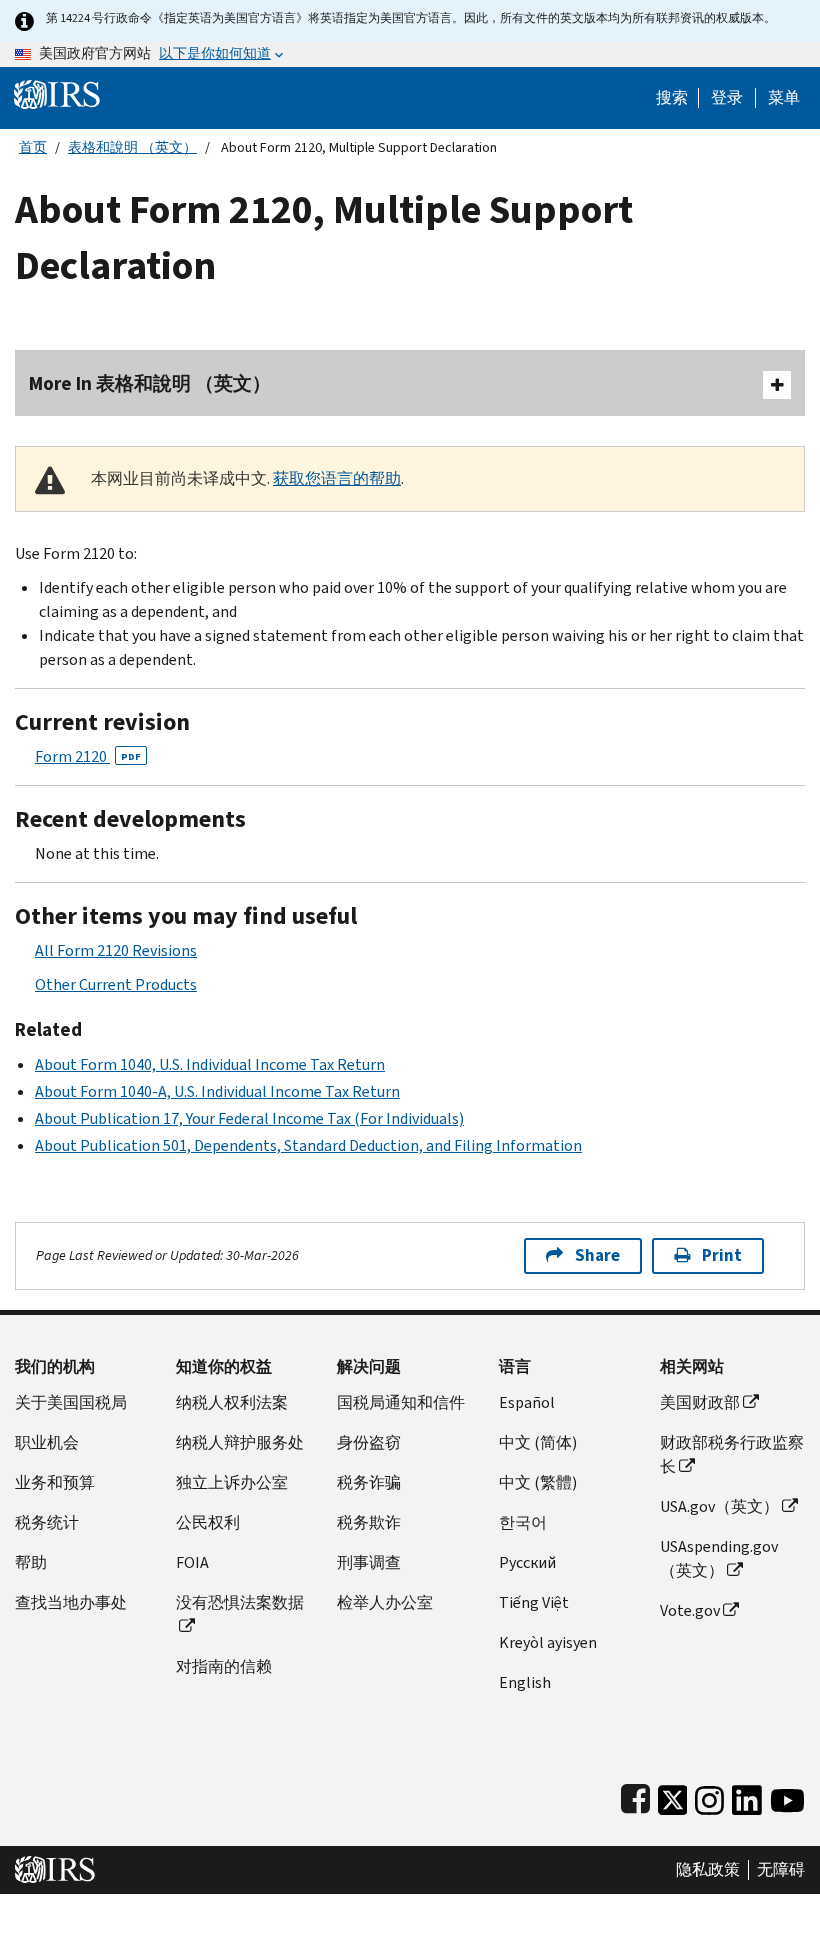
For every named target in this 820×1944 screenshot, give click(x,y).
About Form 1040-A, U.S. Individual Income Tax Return (217, 1091)
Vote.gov (690, 1610)
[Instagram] (709, 1796)
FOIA (192, 1562)
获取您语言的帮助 (337, 478)
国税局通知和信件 (401, 1402)
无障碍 (781, 1870)
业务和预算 (55, 1482)
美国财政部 (700, 1402)
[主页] (57, 93)
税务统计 (47, 1522)
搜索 (672, 98)
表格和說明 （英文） (132, 147)
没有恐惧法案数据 (240, 1602)
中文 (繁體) (538, 1482)
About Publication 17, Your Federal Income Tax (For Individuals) (249, 1118)
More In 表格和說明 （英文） (150, 383)
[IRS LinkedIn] (747, 1796)
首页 (33, 147)
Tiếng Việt (534, 1602)
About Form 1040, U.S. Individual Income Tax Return (210, 1064)
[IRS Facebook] (635, 1796)
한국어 (523, 1522)
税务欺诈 (369, 1522)
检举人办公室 (385, 1602)
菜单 (784, 98)
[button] (727, 98)
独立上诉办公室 (232, 1482)
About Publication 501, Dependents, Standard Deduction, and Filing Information (308, 1145)
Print (722, 1255)
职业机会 (47, 1442)
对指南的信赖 (224, 1666)
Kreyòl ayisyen (548, 1642)
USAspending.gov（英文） (719, 1558)
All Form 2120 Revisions (116, 950)
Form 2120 (88, 756)
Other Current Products (116, 984)
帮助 (31, 1562)
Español (527, 1402)
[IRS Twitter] (673, 1796)
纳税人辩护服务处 (240, 1442)
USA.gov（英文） (719, 1506)
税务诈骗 (369, 1482)
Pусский (527, 1562)
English (525, 1682)
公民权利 (208, 1522)
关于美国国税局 (71, 1402)
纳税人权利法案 (232, 1402)
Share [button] (597, 1255)
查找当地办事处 (71, 1602)
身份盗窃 (369, 1442)
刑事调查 (369, 1562)
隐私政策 (708, 1870)
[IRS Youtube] (787, 1796)
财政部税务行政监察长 (732, 1454)
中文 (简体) (538, 1442)
